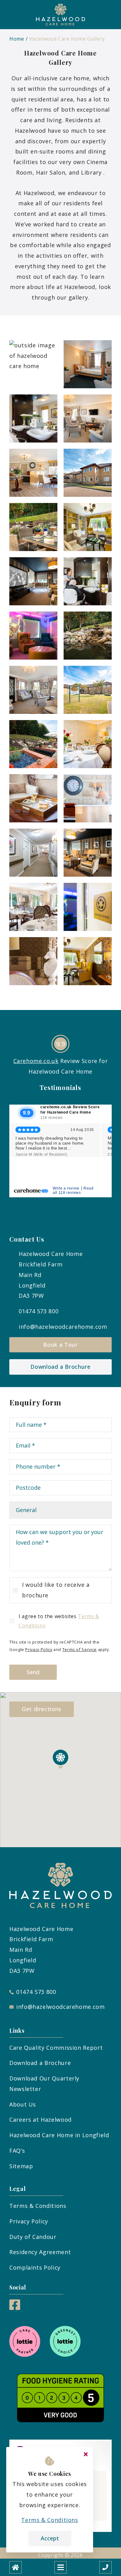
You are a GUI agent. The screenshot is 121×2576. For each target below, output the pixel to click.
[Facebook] (15, 2308)
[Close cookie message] (86, 2454)
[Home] (16, 2567)
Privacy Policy (39, 1649)
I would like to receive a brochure (56, 1590)
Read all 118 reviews (73, 1190)
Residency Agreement (40, 2252)
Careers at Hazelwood (40, 2120)
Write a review (66, 1188)
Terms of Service (80, 1649)
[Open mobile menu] (60, 2567)
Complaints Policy (35, 2267)
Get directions (42, 1709)
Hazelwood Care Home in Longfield (59, 2135)
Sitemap (21, 2166)
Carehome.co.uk (36, 1061)
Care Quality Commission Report (56, 2048)
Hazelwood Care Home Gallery (67, 39)
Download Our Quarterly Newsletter (44, 2084)
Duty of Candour (33, 2237)
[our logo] (60, 15)
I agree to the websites (59, 1621)
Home (17, 39)
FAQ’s (17, 2151)
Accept (50, 2538)
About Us (23, 2104)
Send (33, 1672)
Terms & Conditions (38, 2206)
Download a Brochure (60, 1367)
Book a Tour (60, 1345)
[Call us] (105, 2567)
